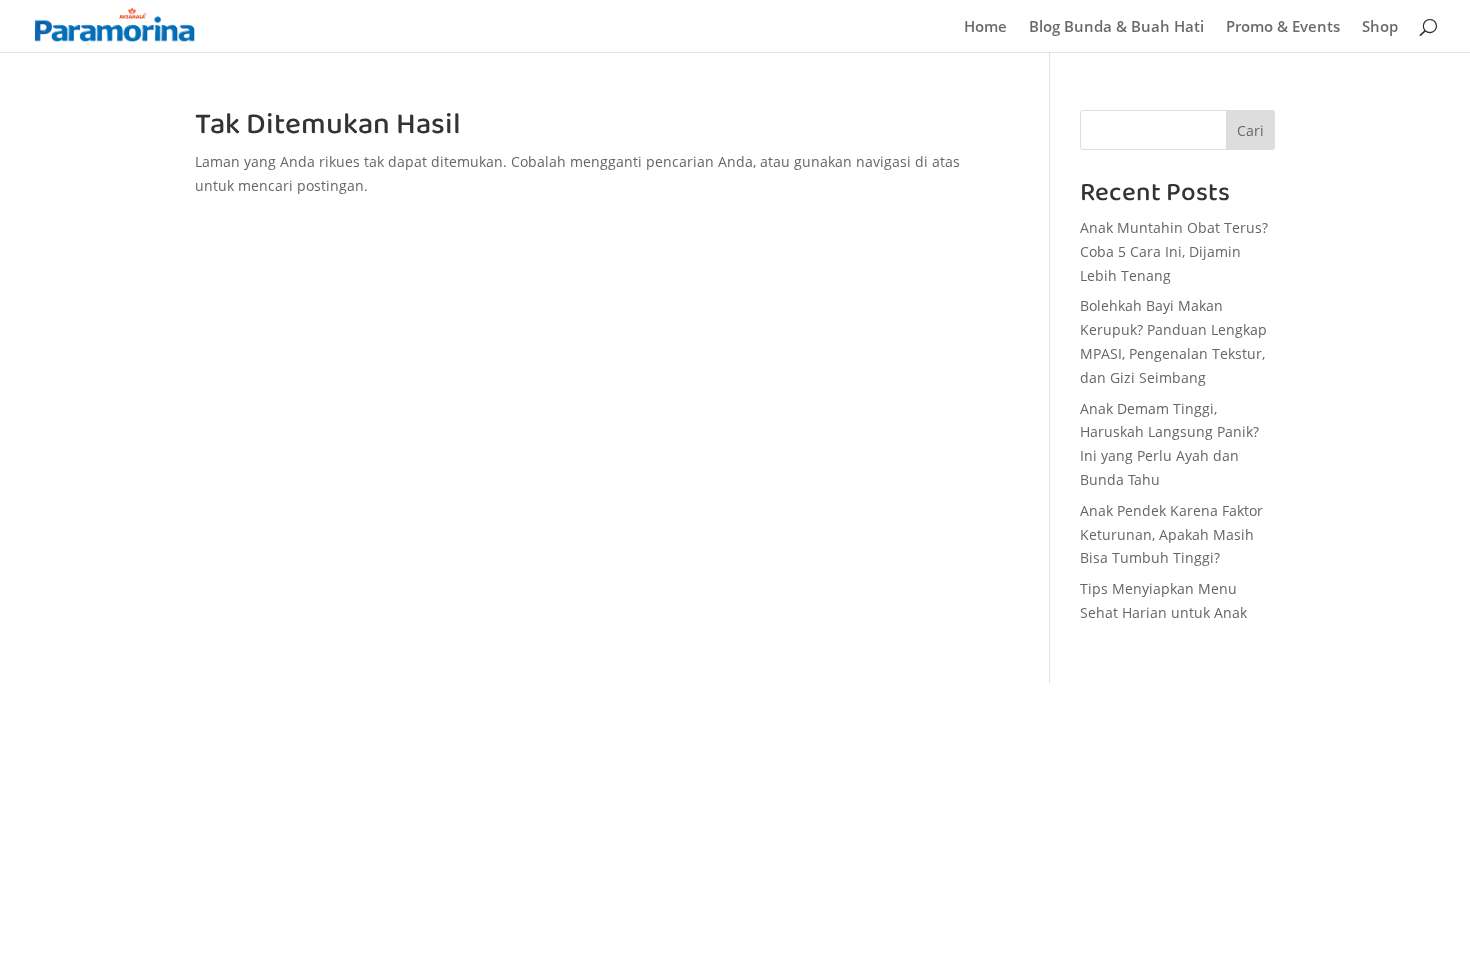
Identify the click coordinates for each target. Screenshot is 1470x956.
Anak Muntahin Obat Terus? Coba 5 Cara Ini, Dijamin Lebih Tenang (1174, 251)
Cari (1250, 130)
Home (985, 27)
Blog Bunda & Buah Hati (1116, 27)
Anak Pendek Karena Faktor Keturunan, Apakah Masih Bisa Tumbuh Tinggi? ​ (1171, 534)
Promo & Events (1283, 27)
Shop (1380, 27)
